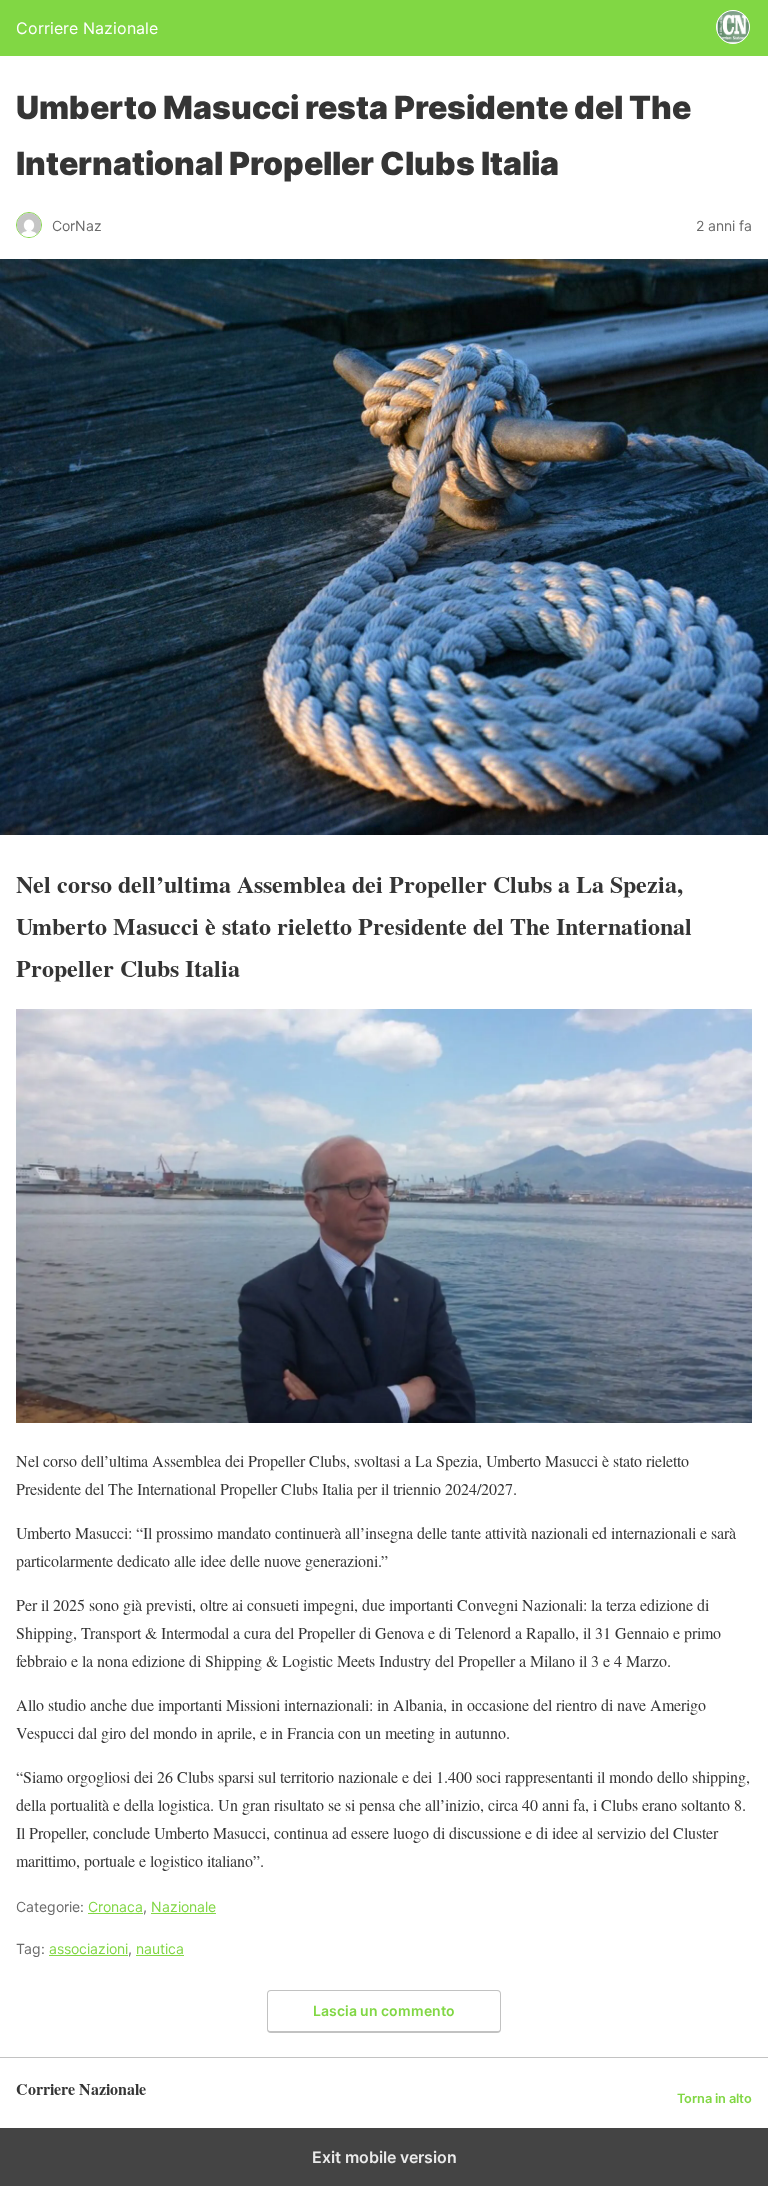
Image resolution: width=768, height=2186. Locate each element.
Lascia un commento (384, 2010)
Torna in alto (714, 2098)
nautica (160, 1948)
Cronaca (115, 1906)
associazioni (88, 1948)
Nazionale (183, 1906)
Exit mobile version (384, 2157)
